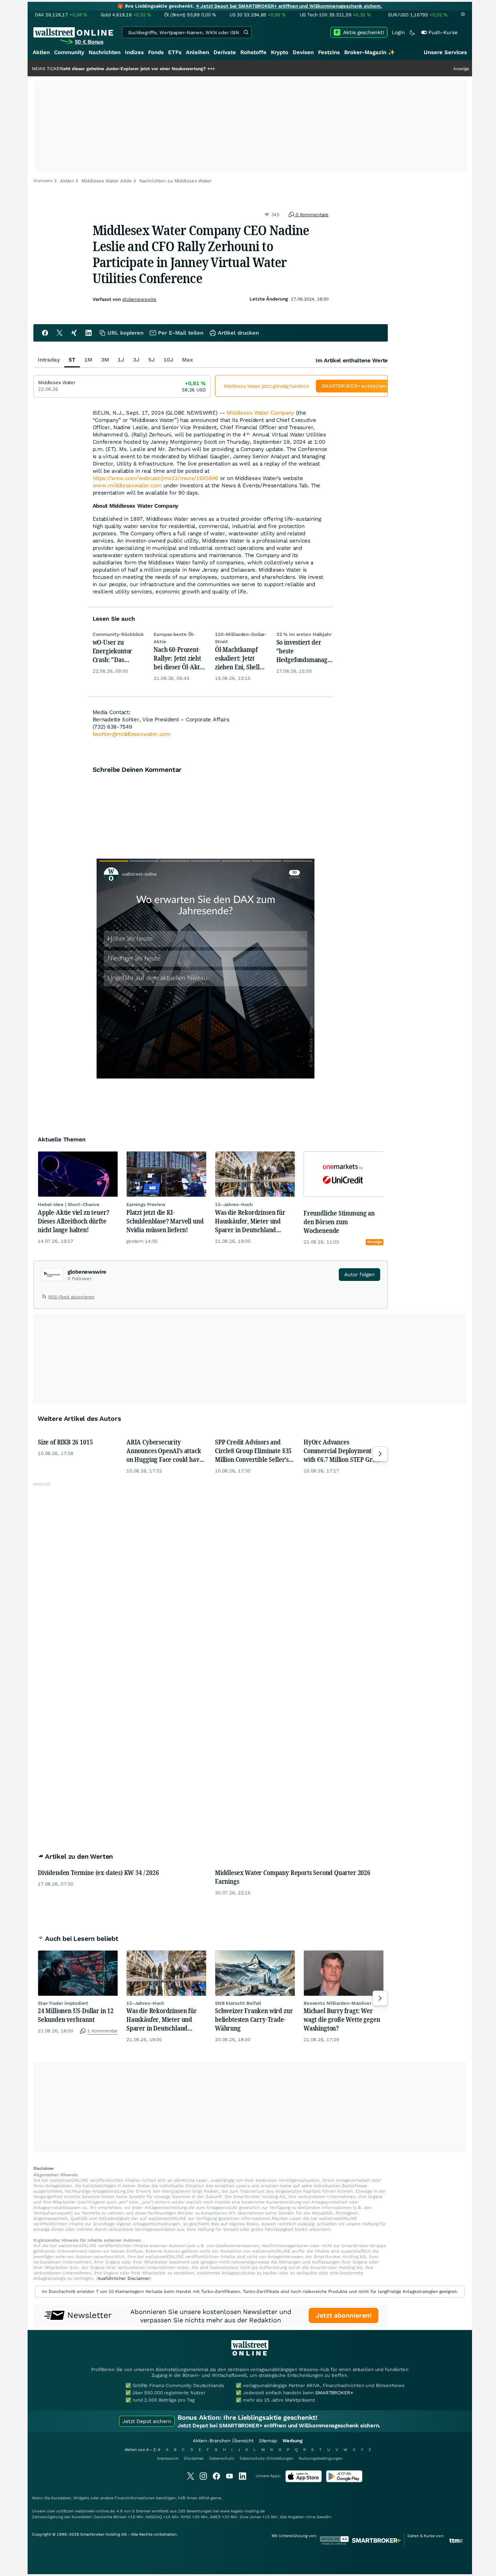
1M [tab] (88, 360)
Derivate (225, 52)
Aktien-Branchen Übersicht (223, 2441)
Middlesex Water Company (260, 413)
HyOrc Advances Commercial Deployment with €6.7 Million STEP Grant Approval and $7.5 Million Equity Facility (342, 1451)
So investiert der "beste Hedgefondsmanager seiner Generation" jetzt (305, 651)
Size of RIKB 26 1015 (65, 1442)
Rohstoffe (253, 52)
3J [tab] (136, 360)
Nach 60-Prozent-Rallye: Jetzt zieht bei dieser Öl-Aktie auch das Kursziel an (179, 658)
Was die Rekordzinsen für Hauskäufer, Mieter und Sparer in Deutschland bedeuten (250, 1221)
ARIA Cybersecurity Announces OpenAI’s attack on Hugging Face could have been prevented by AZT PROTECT (164, 1451)
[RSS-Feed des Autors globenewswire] (45, 1298)
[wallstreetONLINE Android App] (344, 2481)
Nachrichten (105, 52)
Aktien (41, 52)
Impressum (168, 2458)
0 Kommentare (311, 215)
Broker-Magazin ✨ (370, 52)
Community (69, 52)
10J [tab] (168, 360)
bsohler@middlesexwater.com (131, 734)
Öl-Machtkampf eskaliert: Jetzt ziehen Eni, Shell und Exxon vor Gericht (237, 658)
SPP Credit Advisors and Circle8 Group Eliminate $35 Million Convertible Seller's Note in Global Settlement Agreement (253, 1451)
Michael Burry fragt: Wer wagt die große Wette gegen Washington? (342, 2019)
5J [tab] (151, 360)
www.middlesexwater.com (127, 485)
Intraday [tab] (49, 360)
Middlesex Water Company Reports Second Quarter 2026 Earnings (293, 1877)
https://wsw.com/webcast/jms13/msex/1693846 (155, 478)
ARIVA (204, 2498)
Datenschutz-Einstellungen (267, 2458)
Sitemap (268, 2441)
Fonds (156, 52)
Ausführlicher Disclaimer (124, 2278)
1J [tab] (121, 360)
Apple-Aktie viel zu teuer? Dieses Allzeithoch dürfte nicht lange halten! (73, 1221)
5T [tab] (72, 360)
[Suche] (246, 32)
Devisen (303, 52)
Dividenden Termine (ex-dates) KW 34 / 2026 (98, 1872)
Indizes (134, 52)
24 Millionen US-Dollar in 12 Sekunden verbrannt (76, 2015)
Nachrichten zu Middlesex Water (175, 181)
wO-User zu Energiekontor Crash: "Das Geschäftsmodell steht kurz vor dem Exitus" (119, 651)
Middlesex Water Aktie (106, 181)
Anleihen (198, 52)
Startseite (43, 181)
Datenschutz (222, 2458)
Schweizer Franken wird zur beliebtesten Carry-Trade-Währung (254, 2019)
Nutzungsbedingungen (321, 2458)
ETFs (175, 52)
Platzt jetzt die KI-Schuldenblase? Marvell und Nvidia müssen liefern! (165, 1221)
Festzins (329, 52)
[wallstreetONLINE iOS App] (304, 2481)
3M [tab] (105, 360)
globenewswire (139, 299)
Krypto (280, 52)
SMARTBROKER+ (334, 2393)
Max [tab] (188, 360)
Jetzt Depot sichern (147, 2421)
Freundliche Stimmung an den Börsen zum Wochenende (339, 1222)
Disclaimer (194, 2458)
